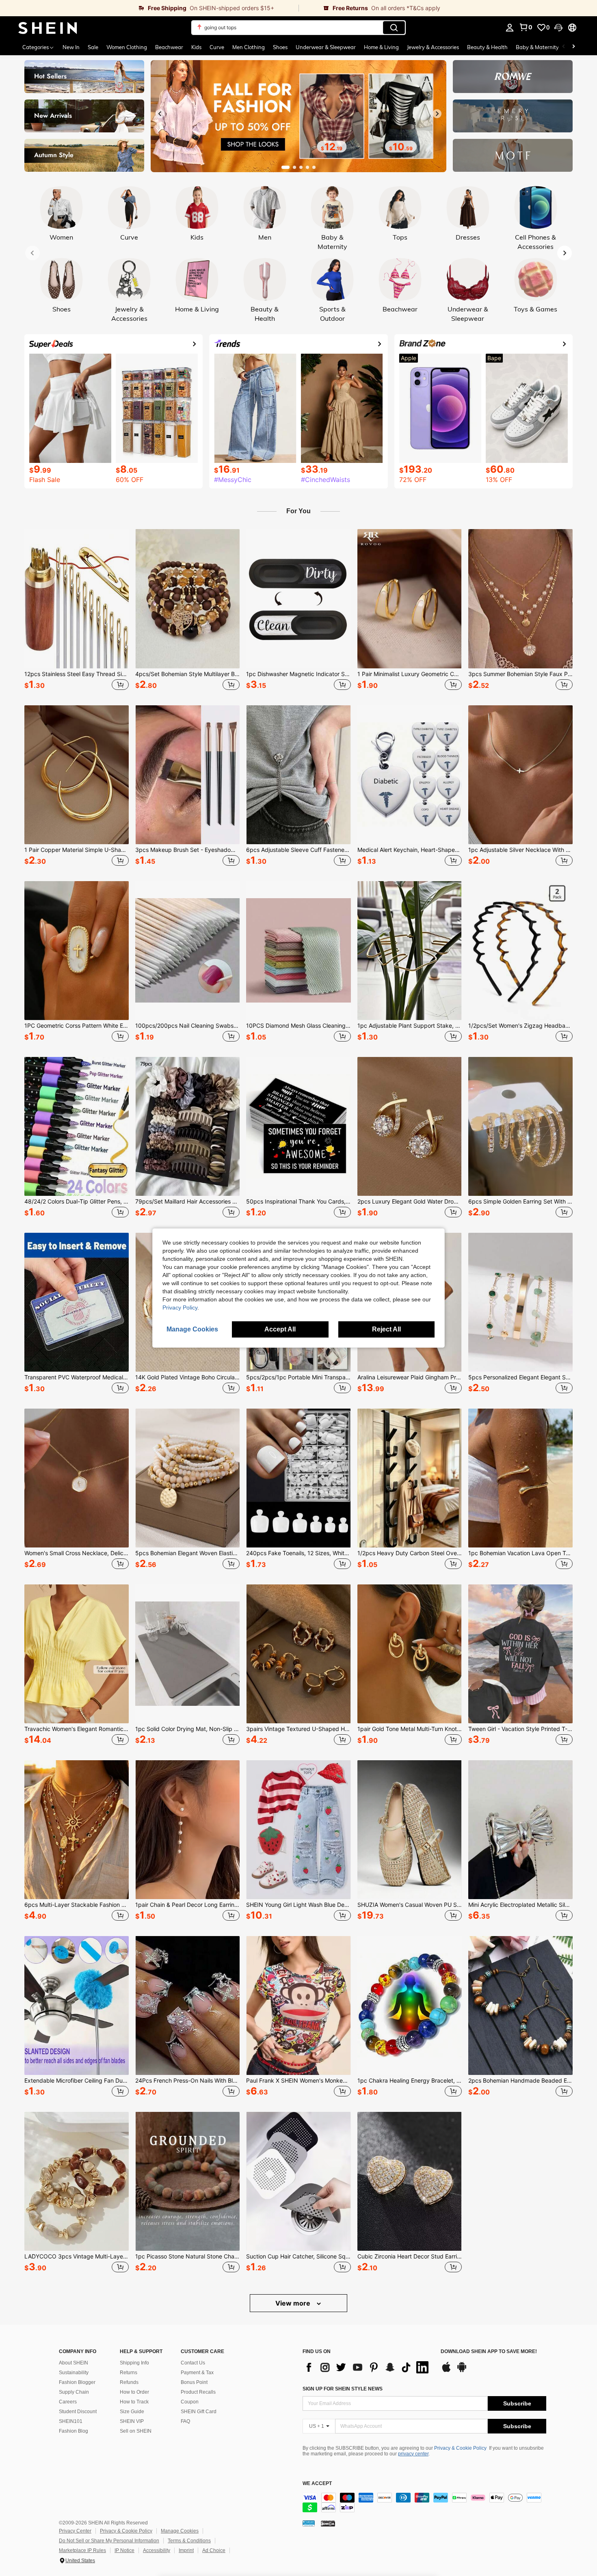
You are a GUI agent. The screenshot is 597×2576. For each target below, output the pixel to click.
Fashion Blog (74, 2431)
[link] (149, 8)
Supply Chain (74, 2392)
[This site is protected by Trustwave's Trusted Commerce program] (309, 2523)
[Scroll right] (573, 47)
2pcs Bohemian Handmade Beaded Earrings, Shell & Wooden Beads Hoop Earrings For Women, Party (520, 2081)
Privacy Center (75, 2531)
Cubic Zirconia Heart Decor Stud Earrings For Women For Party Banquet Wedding (410, 2256)
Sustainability (74, 2373)
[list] (368, 2367)
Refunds (129, 2382)
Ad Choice (214, 2550)
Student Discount (78, 2412)
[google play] (462, 2371)
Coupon (190, 2402)
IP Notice (124, 2550)
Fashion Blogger (77, 2382)
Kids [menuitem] (196, 47)
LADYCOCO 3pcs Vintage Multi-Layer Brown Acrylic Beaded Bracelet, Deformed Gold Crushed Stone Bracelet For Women (77, 2256)
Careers (68, 2402)
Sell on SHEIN (136, 2431)
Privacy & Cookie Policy (460, 2448)
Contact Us (193, 2363)
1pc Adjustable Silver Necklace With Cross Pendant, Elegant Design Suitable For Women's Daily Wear (520, 850)
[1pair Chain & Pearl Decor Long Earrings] (187, 1830)
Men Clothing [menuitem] (249, 47)
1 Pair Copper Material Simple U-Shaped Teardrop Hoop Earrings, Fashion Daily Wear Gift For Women (77, 850)
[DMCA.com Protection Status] (328, 2523)
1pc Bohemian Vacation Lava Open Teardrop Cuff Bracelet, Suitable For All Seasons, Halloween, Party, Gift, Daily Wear (520, 1553)
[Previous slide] (160, 114)
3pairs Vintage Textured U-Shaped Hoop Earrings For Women (298, 1729)
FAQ (185, 2421)
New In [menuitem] (71, 47)
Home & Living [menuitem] (381, 47)
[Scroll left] (564, 47)
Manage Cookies (180, 2531)
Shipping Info (134, 2363)
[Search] (394, 28)
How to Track (134, 2402)
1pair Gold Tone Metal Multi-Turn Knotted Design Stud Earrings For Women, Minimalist (410, 1729)
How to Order (134, 2392)
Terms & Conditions (189, 2541)
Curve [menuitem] (217, 47)
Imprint (186, 2550)
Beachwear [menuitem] (169, 47)
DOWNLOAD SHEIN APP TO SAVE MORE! (489, 2352)
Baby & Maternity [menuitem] (537, 47)
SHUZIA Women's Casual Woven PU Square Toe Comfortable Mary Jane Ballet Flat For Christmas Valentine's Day (410, 1905)
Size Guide (132, 2412)
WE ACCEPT (317, 2484)
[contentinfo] (424, 2503)
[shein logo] (48, 28)
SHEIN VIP (132, 2421)
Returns (129, 2373)
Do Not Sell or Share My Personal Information (109, 2541)
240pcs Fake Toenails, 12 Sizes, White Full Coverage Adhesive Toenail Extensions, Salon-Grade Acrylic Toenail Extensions (298, 1553)
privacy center (413, 2454)
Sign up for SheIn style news (343, 2389)
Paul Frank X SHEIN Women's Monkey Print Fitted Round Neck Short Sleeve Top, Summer (298, 2081)
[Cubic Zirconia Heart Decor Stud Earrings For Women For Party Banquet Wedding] (410, 2181)
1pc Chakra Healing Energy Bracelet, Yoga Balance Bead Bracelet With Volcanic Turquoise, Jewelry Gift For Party (410, 2081)
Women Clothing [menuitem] (127, 47)
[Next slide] (437, 114)
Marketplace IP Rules (82, 2550)
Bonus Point (194, 2382)
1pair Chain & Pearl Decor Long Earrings (187, 1905)
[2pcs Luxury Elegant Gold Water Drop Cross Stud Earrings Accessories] (410, 1126)
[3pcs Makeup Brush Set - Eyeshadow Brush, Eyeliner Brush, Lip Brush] (187, 775)
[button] (558, 28)
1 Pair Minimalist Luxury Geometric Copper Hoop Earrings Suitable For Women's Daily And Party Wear (410, 674)
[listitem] (77, 611)
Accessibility (157, 2550)
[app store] (446, 2371)
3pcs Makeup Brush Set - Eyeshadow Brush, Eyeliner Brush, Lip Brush (187, 850)
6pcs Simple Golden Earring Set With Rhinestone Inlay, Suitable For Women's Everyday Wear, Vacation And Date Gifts (520, 1202)
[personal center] (510, 28)
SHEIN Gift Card (199, 2412)
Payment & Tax (197, 2373)
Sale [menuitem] (93, 47)
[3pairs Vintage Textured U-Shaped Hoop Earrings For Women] (298, 1654)
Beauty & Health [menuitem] (487, 47)
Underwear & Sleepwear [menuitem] (326, 47)
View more (294, 2303)
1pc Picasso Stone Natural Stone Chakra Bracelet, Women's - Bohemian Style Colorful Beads (187, 2256)
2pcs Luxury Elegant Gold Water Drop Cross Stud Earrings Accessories (410, 1202)
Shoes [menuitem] (280, 47)
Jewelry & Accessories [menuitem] (433, 47)
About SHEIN (74, 2363)
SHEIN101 (71, 2421)
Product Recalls (198, 2392)
